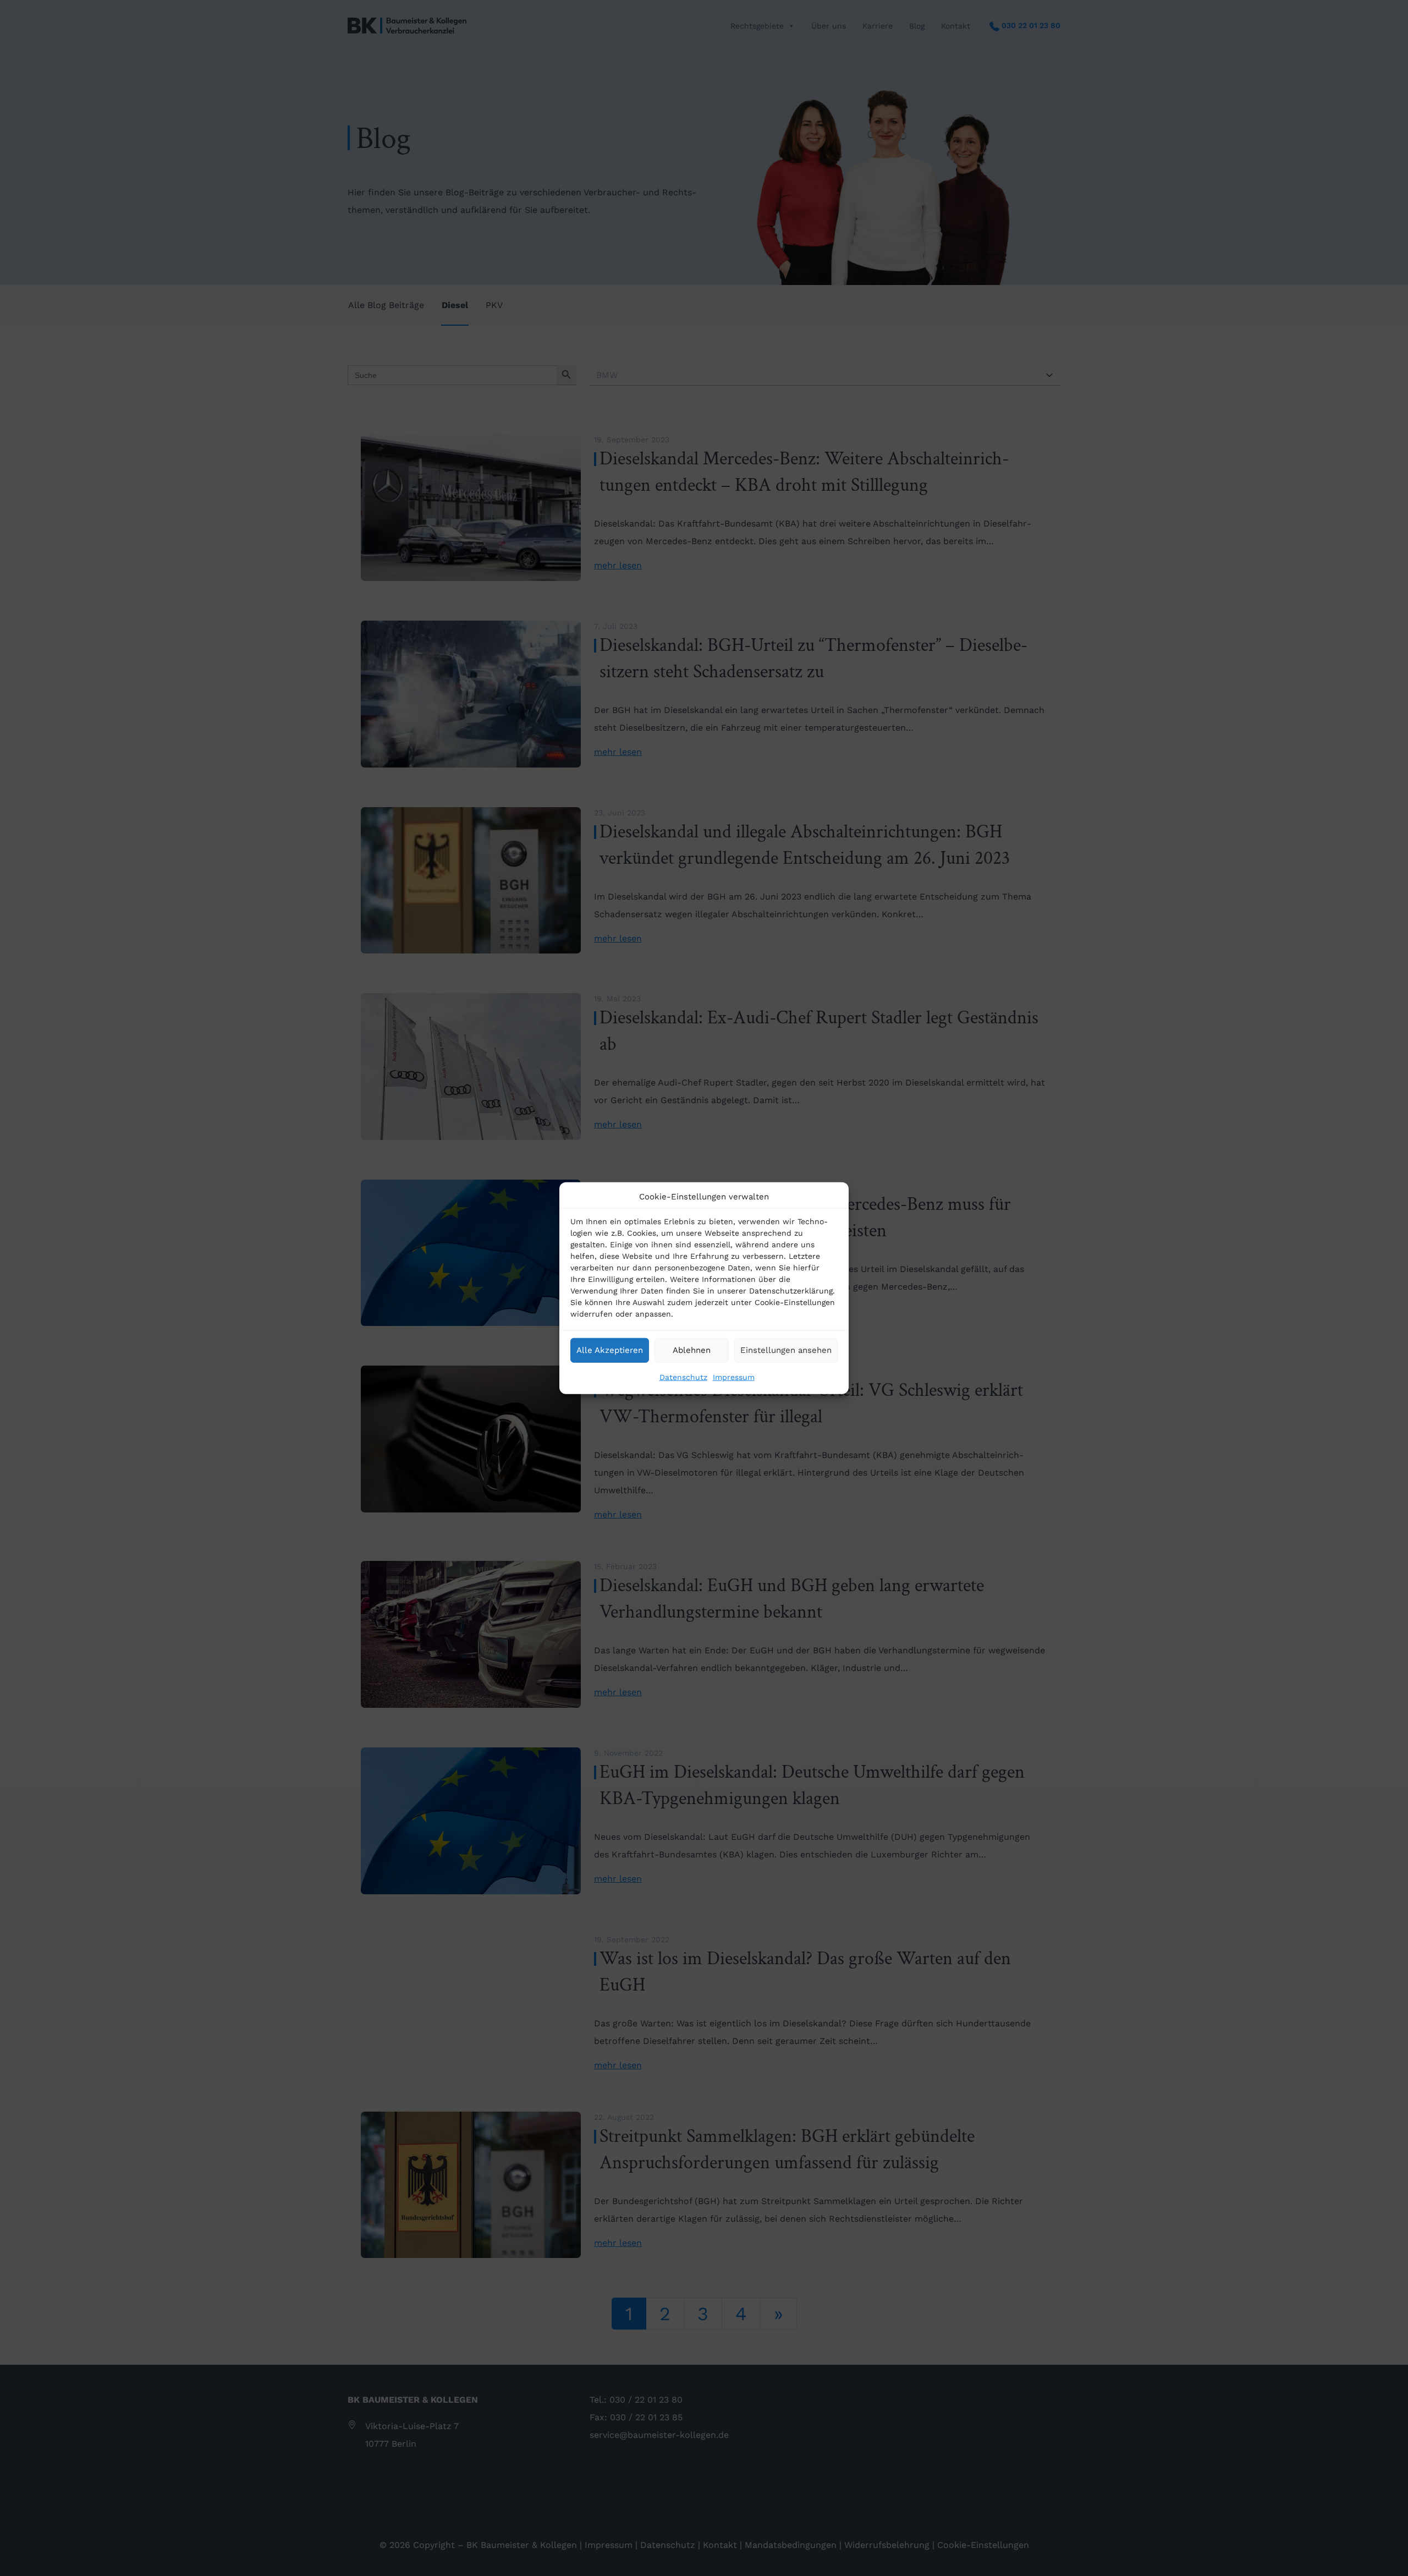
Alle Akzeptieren (610, 1350)
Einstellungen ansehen (786, 1350)
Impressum (734, 1377)
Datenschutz (683, 1377)
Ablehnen (692, 1350)
